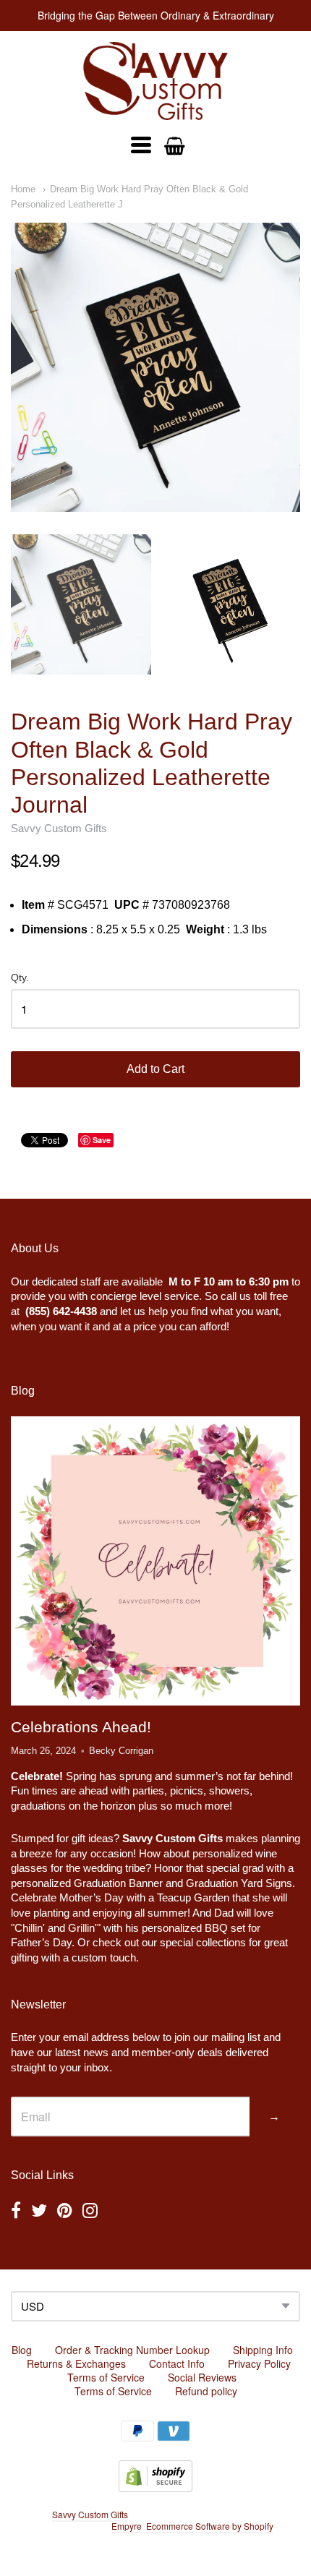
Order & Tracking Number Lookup (132, 2350)
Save (102, 1140)
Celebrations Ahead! (81, 1727)
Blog (22, 2350)
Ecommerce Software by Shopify (209, 2526)
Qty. (20, 978)
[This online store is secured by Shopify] (155, 2487)
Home (23, 189)
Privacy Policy (259, 2363)
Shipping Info (263, 2350)
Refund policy (206, 2391)
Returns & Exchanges (76, 2363)
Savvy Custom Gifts (59, 828)
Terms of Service (106, 2377)
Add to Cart (155, 1069)
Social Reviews (202, 2377)
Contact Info (177, 2363)
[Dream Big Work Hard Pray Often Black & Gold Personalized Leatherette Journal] (155, 367)
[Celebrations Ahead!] (155, 1561)
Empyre (127, 2526)
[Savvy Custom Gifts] (155, 81)
